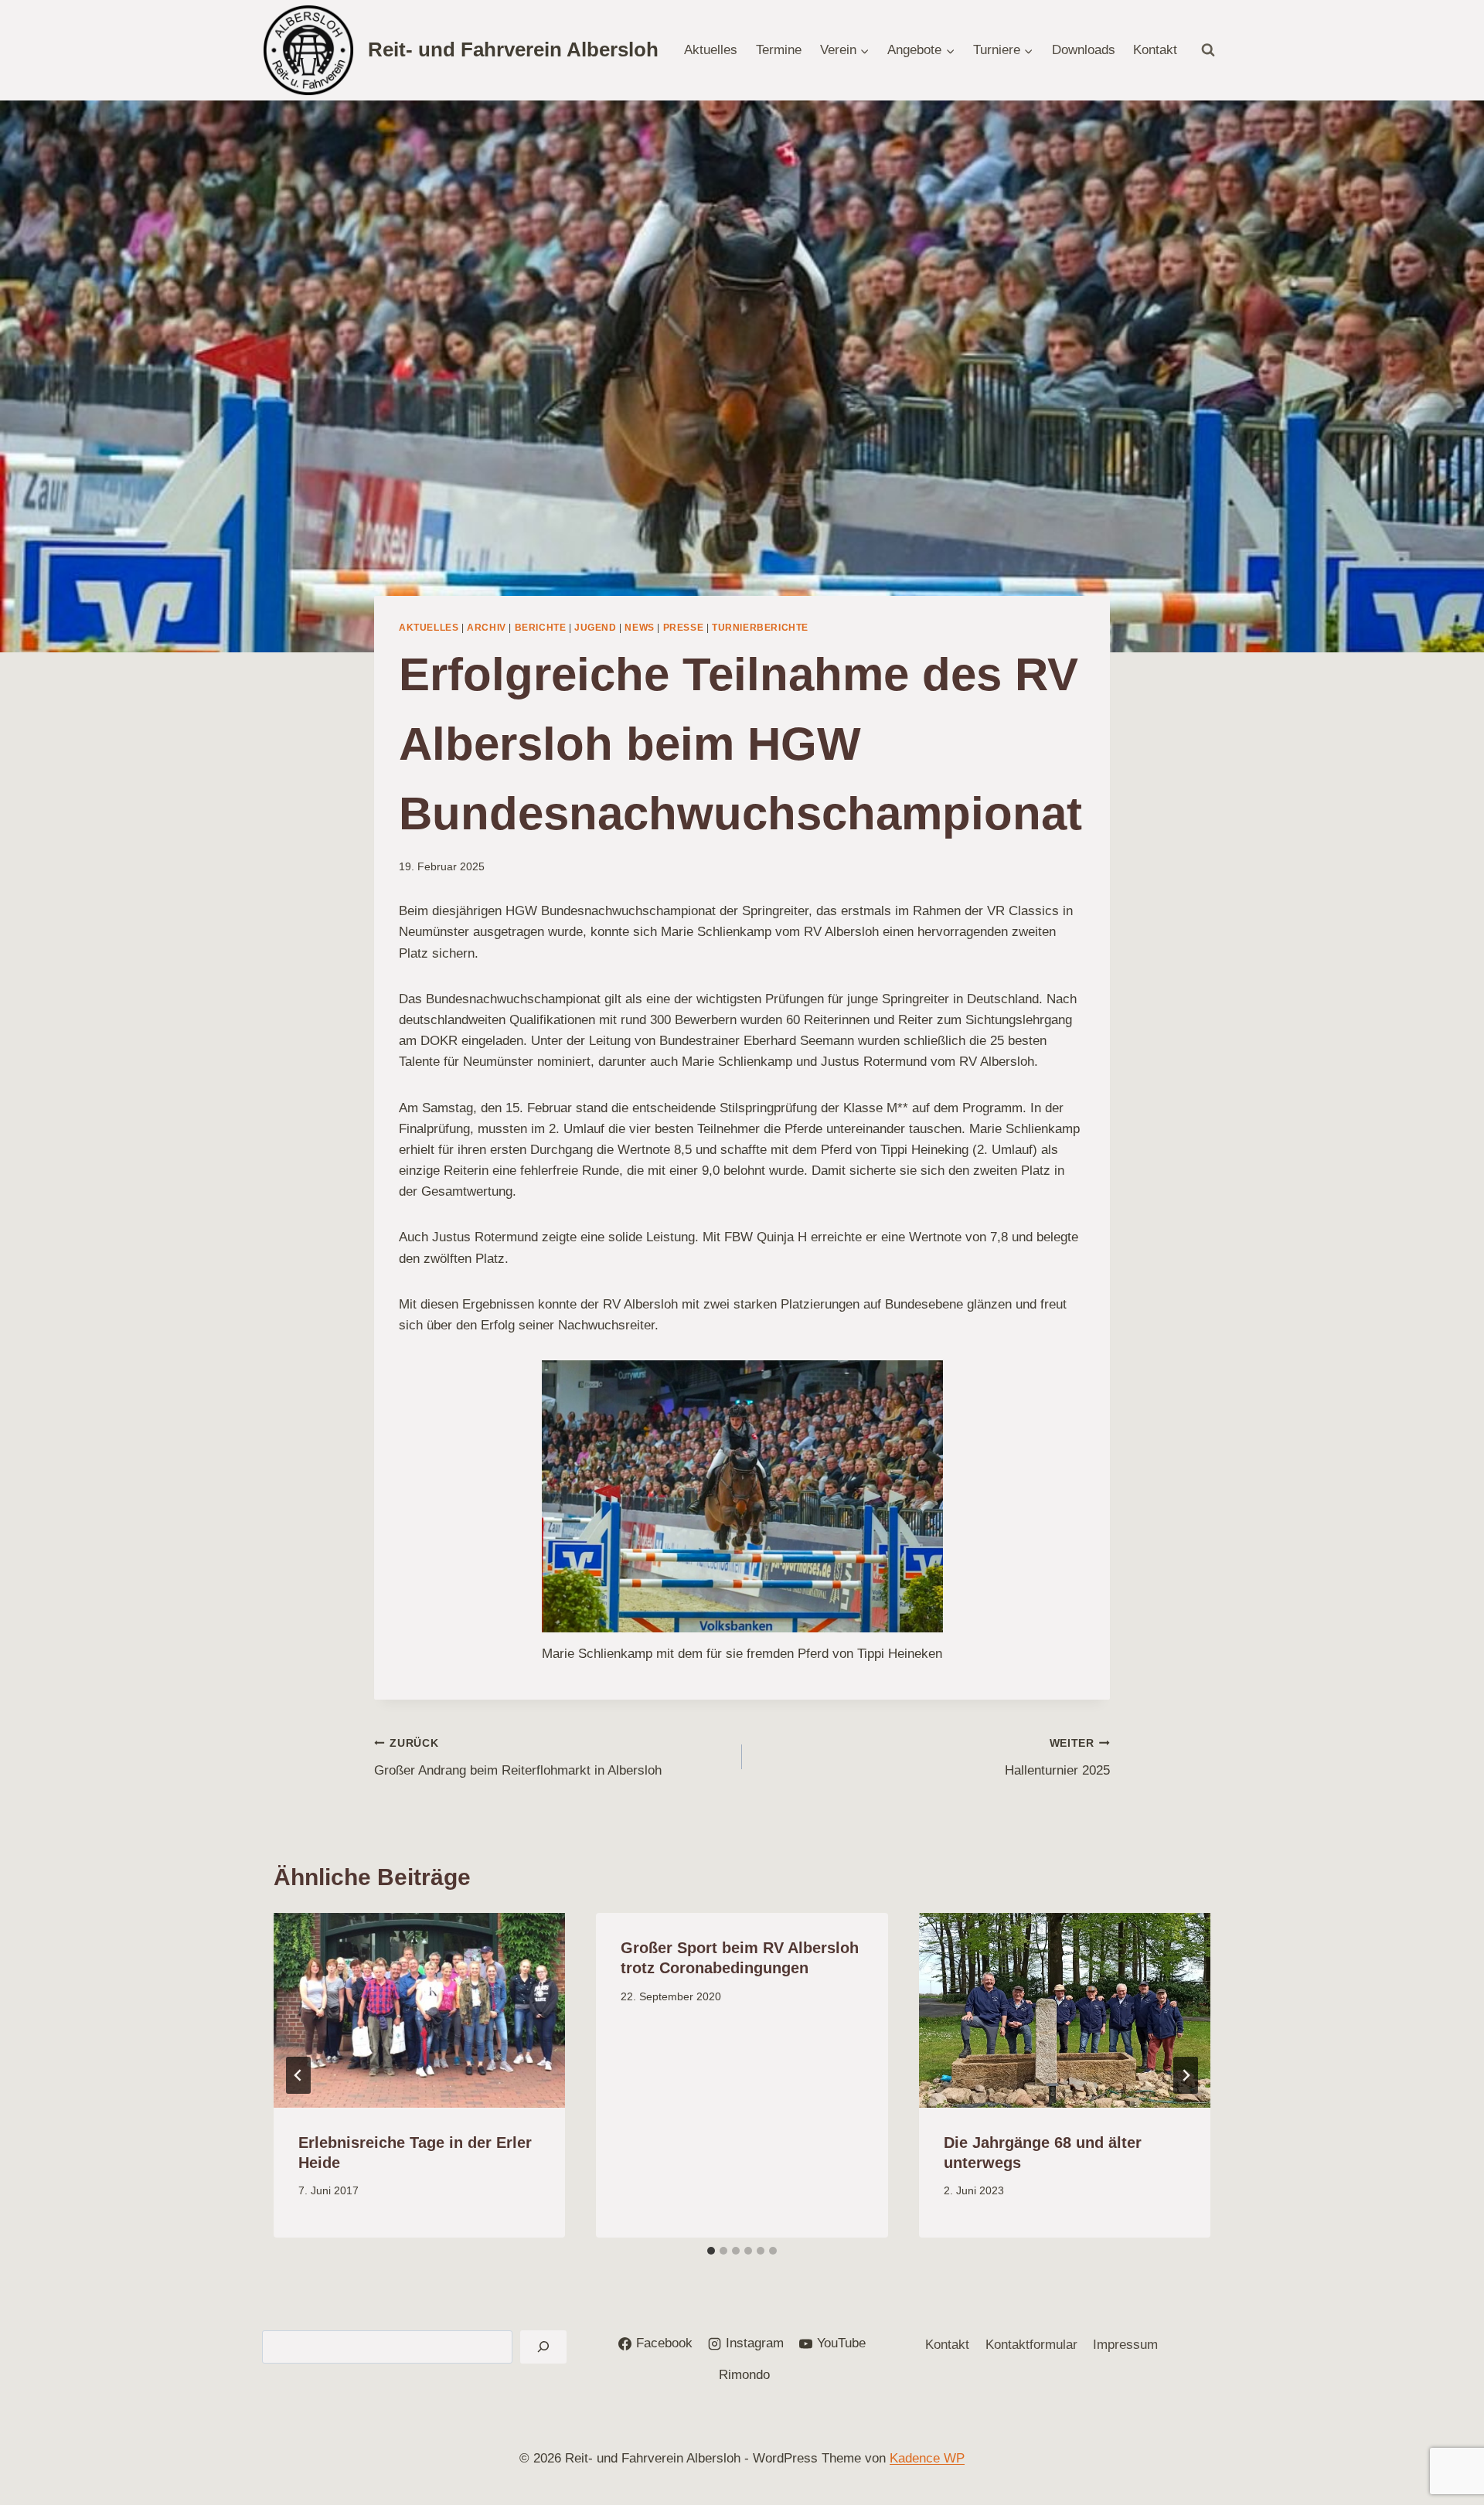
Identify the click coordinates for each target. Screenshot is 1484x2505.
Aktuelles (711, 50)
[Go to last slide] (298, 2075)
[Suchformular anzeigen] (1208, 50)
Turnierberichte (760, 628)
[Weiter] (1186, 2075)
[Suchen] (543, 2347)
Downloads (1084, 50)
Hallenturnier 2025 (1057, 1758)
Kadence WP (927, 2458)
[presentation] (419, 2010)
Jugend (596, 628)
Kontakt (1155, 50)
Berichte (541, 628)
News (639, 628)
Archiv (487, 628)
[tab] (711, 2251)
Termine (779, 50)
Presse (684, 628)
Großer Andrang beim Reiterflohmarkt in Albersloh (518, 1758)
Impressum (1125, 2345)
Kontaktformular (1031, 2345)
